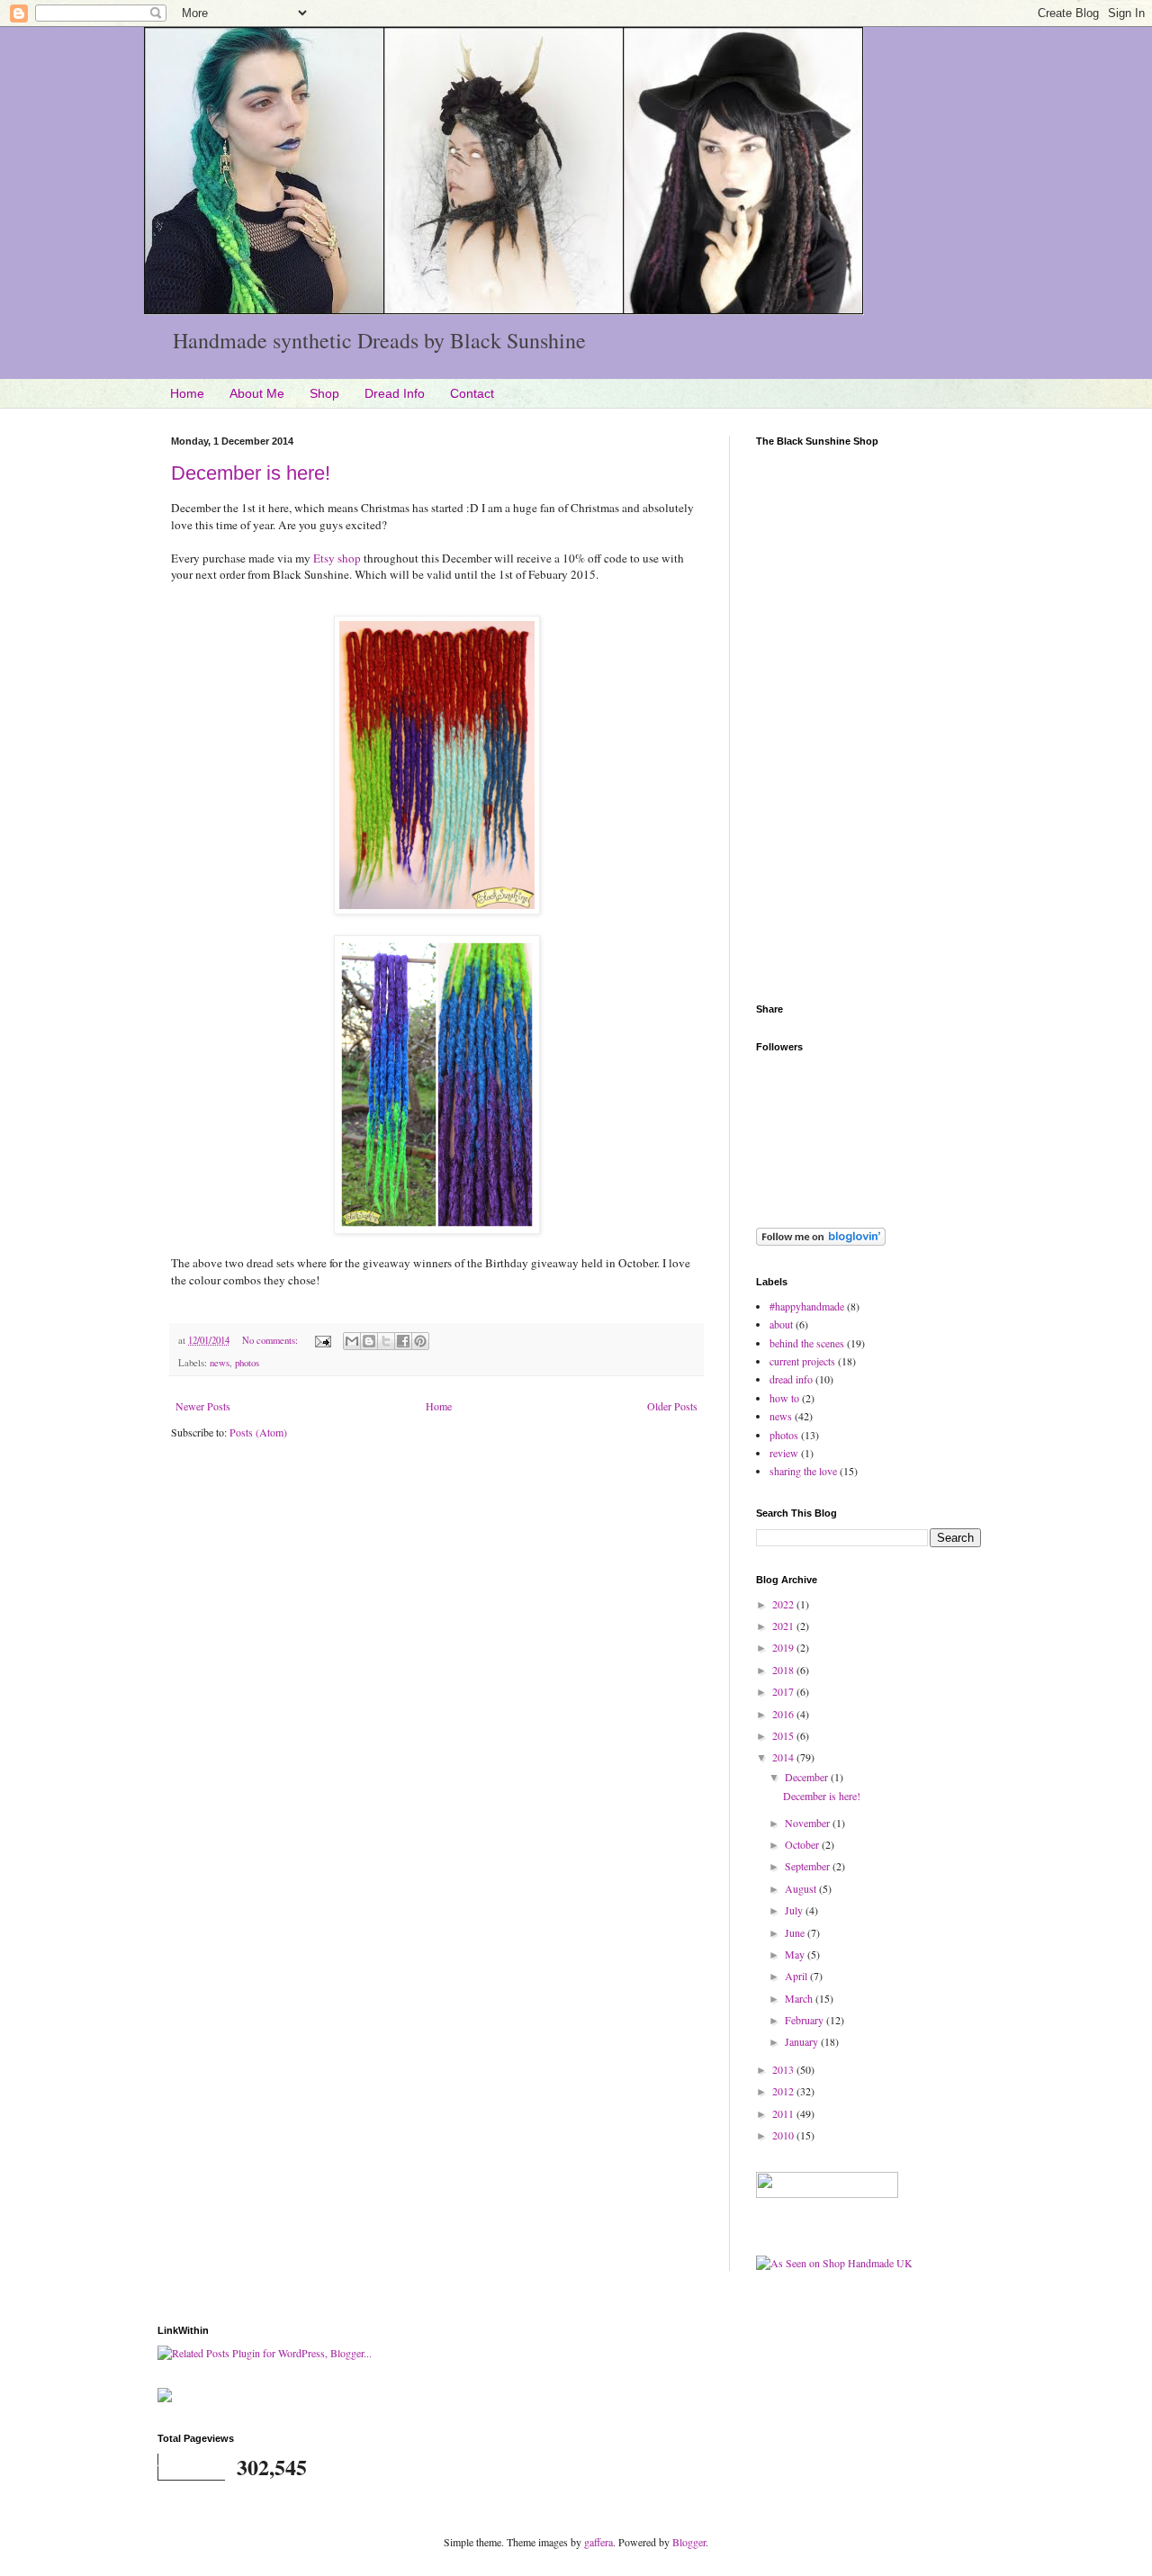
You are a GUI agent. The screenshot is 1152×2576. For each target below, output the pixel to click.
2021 (784, 1626)
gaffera (598, 2542)
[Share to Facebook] (403, 1341)
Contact (472, 393)
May (796, 1954)
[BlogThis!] (369, 1341)
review (784, 1453)
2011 (784, 2113)
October (803, 1844)
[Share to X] (386, 1341)
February (805, 2020)
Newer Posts (203, 1406)
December (808, 1777)
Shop (324, 393)
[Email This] (352, 1341)
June (796, 1932)
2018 (784, 1670)
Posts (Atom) (258, 1432)
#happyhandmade (807, 1306)
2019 (784, 1647)
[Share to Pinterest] (420, 1341)
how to (784, 1398)
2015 (784, 1735)
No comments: (271, 1340)
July (795, 1910)
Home (187, 393)
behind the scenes (807, 1343)
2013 (784, 2069)
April (797, 1976)
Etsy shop (337, 558)
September (809, 1866)
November (809, 1823)
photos (247, 1363)
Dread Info (395, 393)
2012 (784, 2091)
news (220, 1363)
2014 (784, 1757)
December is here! (251, 473)
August (802, 1888)
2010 (784, 2135)
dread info (791, 1379)
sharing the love (803, 1471)
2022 (784, 1604)
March (800, 1998)
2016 (784, 1714)
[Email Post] (322, 1340)
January (803, 2041)
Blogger (689, 2542)
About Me (257, 393)
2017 (784, 1691)
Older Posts (672, 1406)
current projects (802, 1361)
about (781, 1324)
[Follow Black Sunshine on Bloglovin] (821, 1241)
